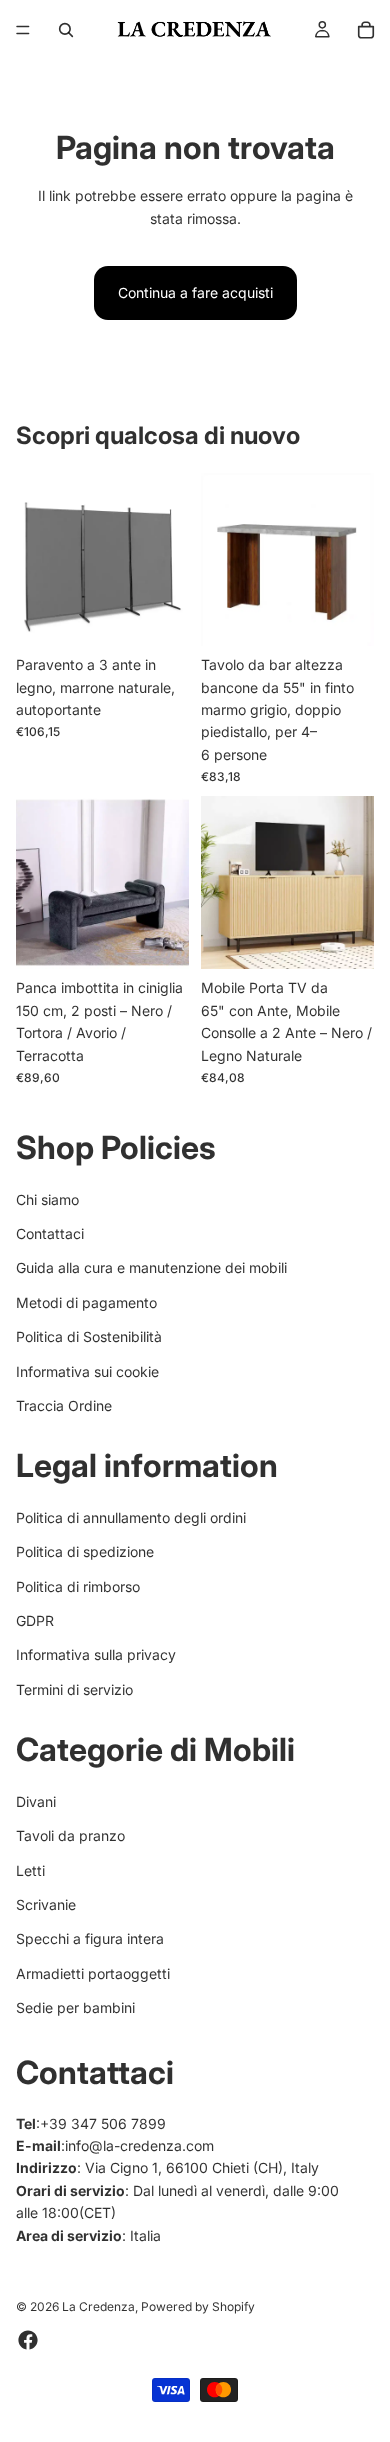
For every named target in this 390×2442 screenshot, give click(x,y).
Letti (30, 1870)
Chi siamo (47, 1199)
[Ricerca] (66, 30)
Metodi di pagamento (86, 1302)
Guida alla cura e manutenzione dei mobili (151, 1268)
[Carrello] (366, 30)
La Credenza (98, 2307)
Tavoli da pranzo (70, 1835)
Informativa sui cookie (87, 1371)
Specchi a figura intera (90, 1939)
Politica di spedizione (85, 1551)
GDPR (35, 1620)
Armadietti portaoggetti (93, 1973)
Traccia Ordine (64, 1405)
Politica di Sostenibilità (89, 1336)
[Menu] (23, 30)
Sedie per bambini (75, 2007)
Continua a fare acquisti (195, 292)
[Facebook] (28, 2341)
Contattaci (50, 1233)
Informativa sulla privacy (96, 1655)
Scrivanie (46, 1904)
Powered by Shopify (198, 2307)
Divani (36, 1801)
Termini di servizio (74, 1689)
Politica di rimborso (78, 1586)
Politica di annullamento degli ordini (131, 1517)
